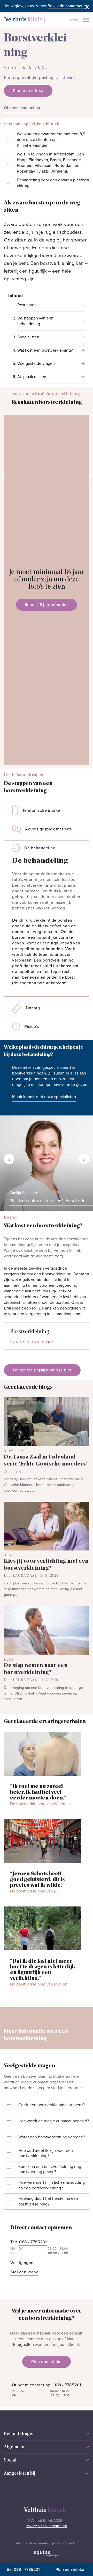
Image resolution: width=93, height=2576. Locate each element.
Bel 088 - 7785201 (23, 2570)
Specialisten (28, 337)
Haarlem (25, 166)
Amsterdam (64, 154)
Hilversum (43, 166)
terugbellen (23, 2345)
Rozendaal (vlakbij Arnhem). (42, 171)
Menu (76, 20)
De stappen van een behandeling (35, 321)
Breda (56, 160)
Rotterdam (64, 166)
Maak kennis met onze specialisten (44, 1097)
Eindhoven (38, 160)
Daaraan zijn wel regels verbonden (47, 1277)
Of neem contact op (22, 108)
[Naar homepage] (25, 19)
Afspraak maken (32, 377)
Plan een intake (70, 2570)
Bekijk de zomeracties (68, 6)
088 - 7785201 (67, 2385)
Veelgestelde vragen (36, 364)
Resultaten (27, 305)
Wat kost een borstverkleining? (45, 350)
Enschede (72, 160)
